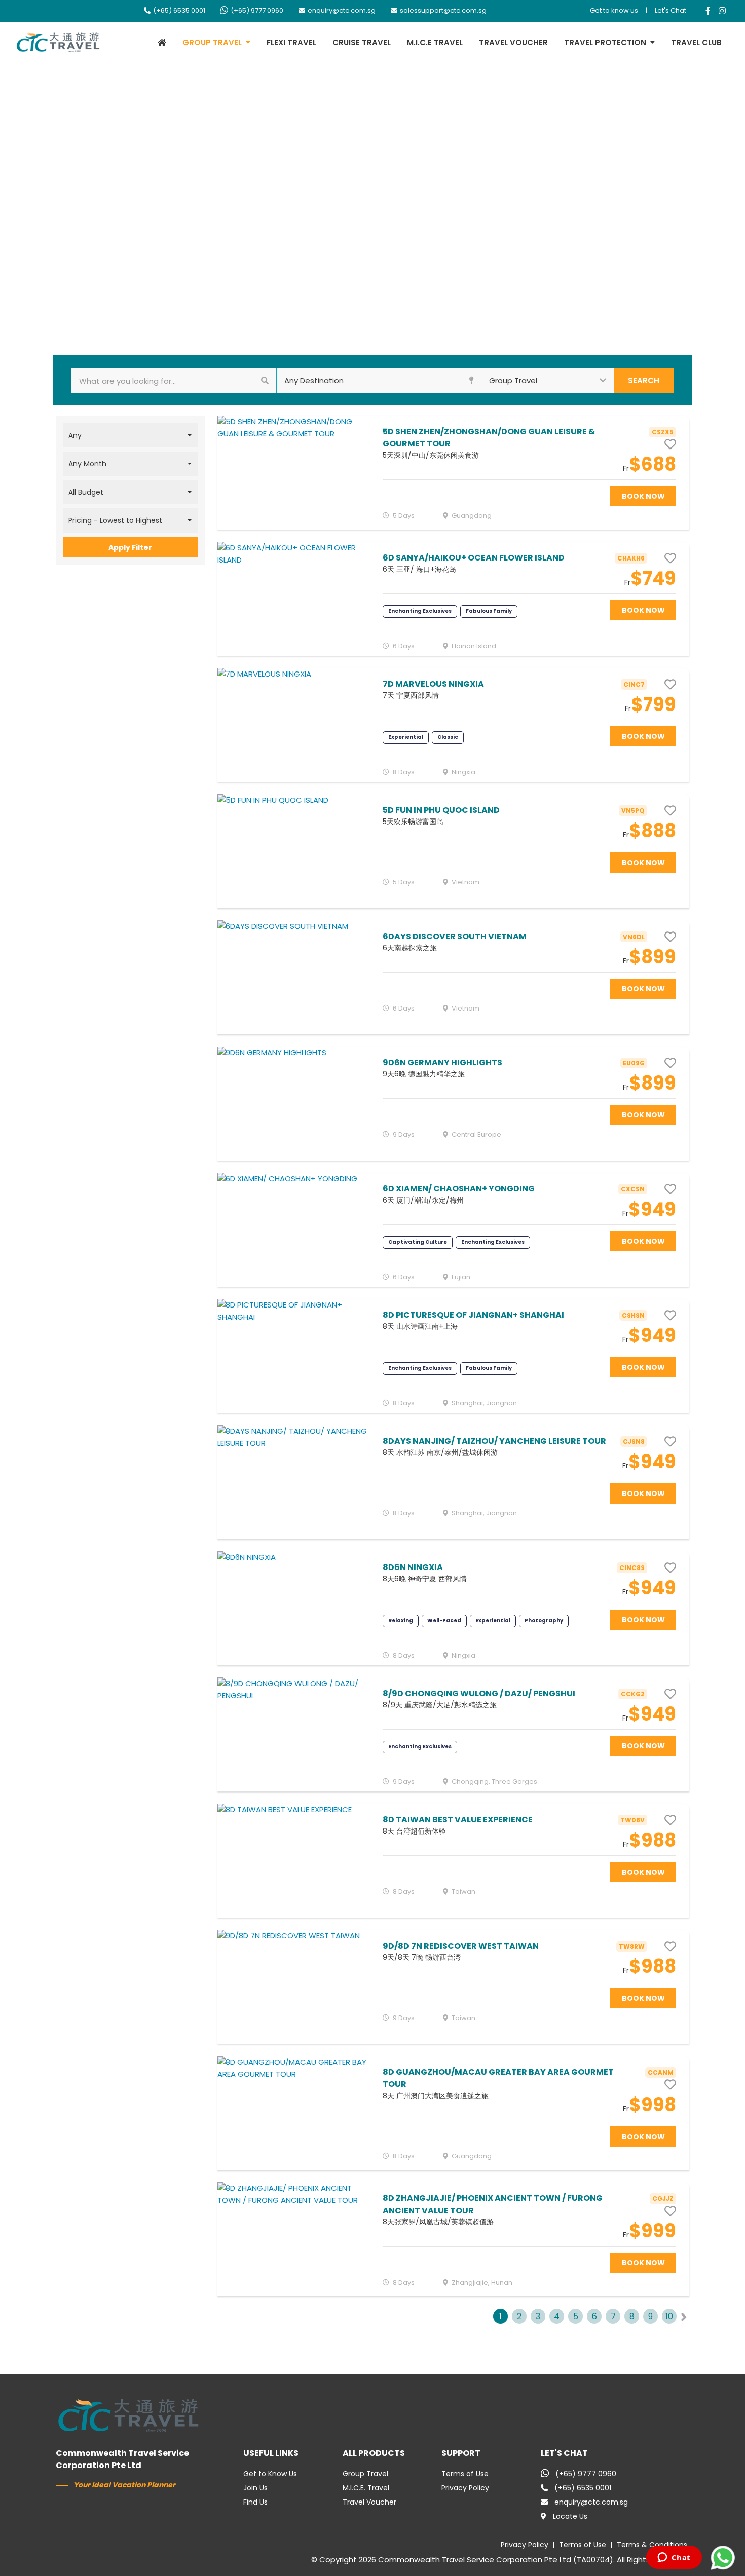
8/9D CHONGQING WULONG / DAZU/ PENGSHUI (479, 1693)
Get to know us (614, 10)
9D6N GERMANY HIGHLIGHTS (442, 1062)
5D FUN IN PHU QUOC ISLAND (441, 810)
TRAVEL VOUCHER (513, 42)
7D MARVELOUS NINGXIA (433, 684)
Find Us (255, 2502)
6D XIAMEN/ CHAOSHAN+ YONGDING (459, 1189)
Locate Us (570, 2516)
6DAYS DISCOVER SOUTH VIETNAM (455, 936)
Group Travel (365, 2474)
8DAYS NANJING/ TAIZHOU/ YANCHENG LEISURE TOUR (494, 1441)
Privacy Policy (465, 2488)
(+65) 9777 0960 (257, 10)
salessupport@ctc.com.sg (443, 10)
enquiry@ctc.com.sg (342, 10)
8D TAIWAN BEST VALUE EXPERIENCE (458, 1820)
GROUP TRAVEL (212, 42)
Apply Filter (130, 547)
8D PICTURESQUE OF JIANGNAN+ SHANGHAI (473, 1315)
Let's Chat (670, 10)
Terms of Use (465, 2474)
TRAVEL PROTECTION (605, 42)
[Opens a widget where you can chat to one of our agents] (674, 2558)
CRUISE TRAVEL (362, 42)
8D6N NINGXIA (413, 1567)
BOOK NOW (643, 496)
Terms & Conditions (652, 2545)
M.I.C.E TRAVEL (435, 42)
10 (669, 2316)
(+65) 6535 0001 (179, 10)
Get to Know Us (270, 2474)
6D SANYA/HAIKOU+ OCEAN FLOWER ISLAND (474, 558)
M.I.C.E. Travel (366, 2488)
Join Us (255, 2488)
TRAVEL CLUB (696, 42)
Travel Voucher (369, 2502)
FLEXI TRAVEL (291, 42)
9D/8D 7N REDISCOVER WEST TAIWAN (461, 1946)
